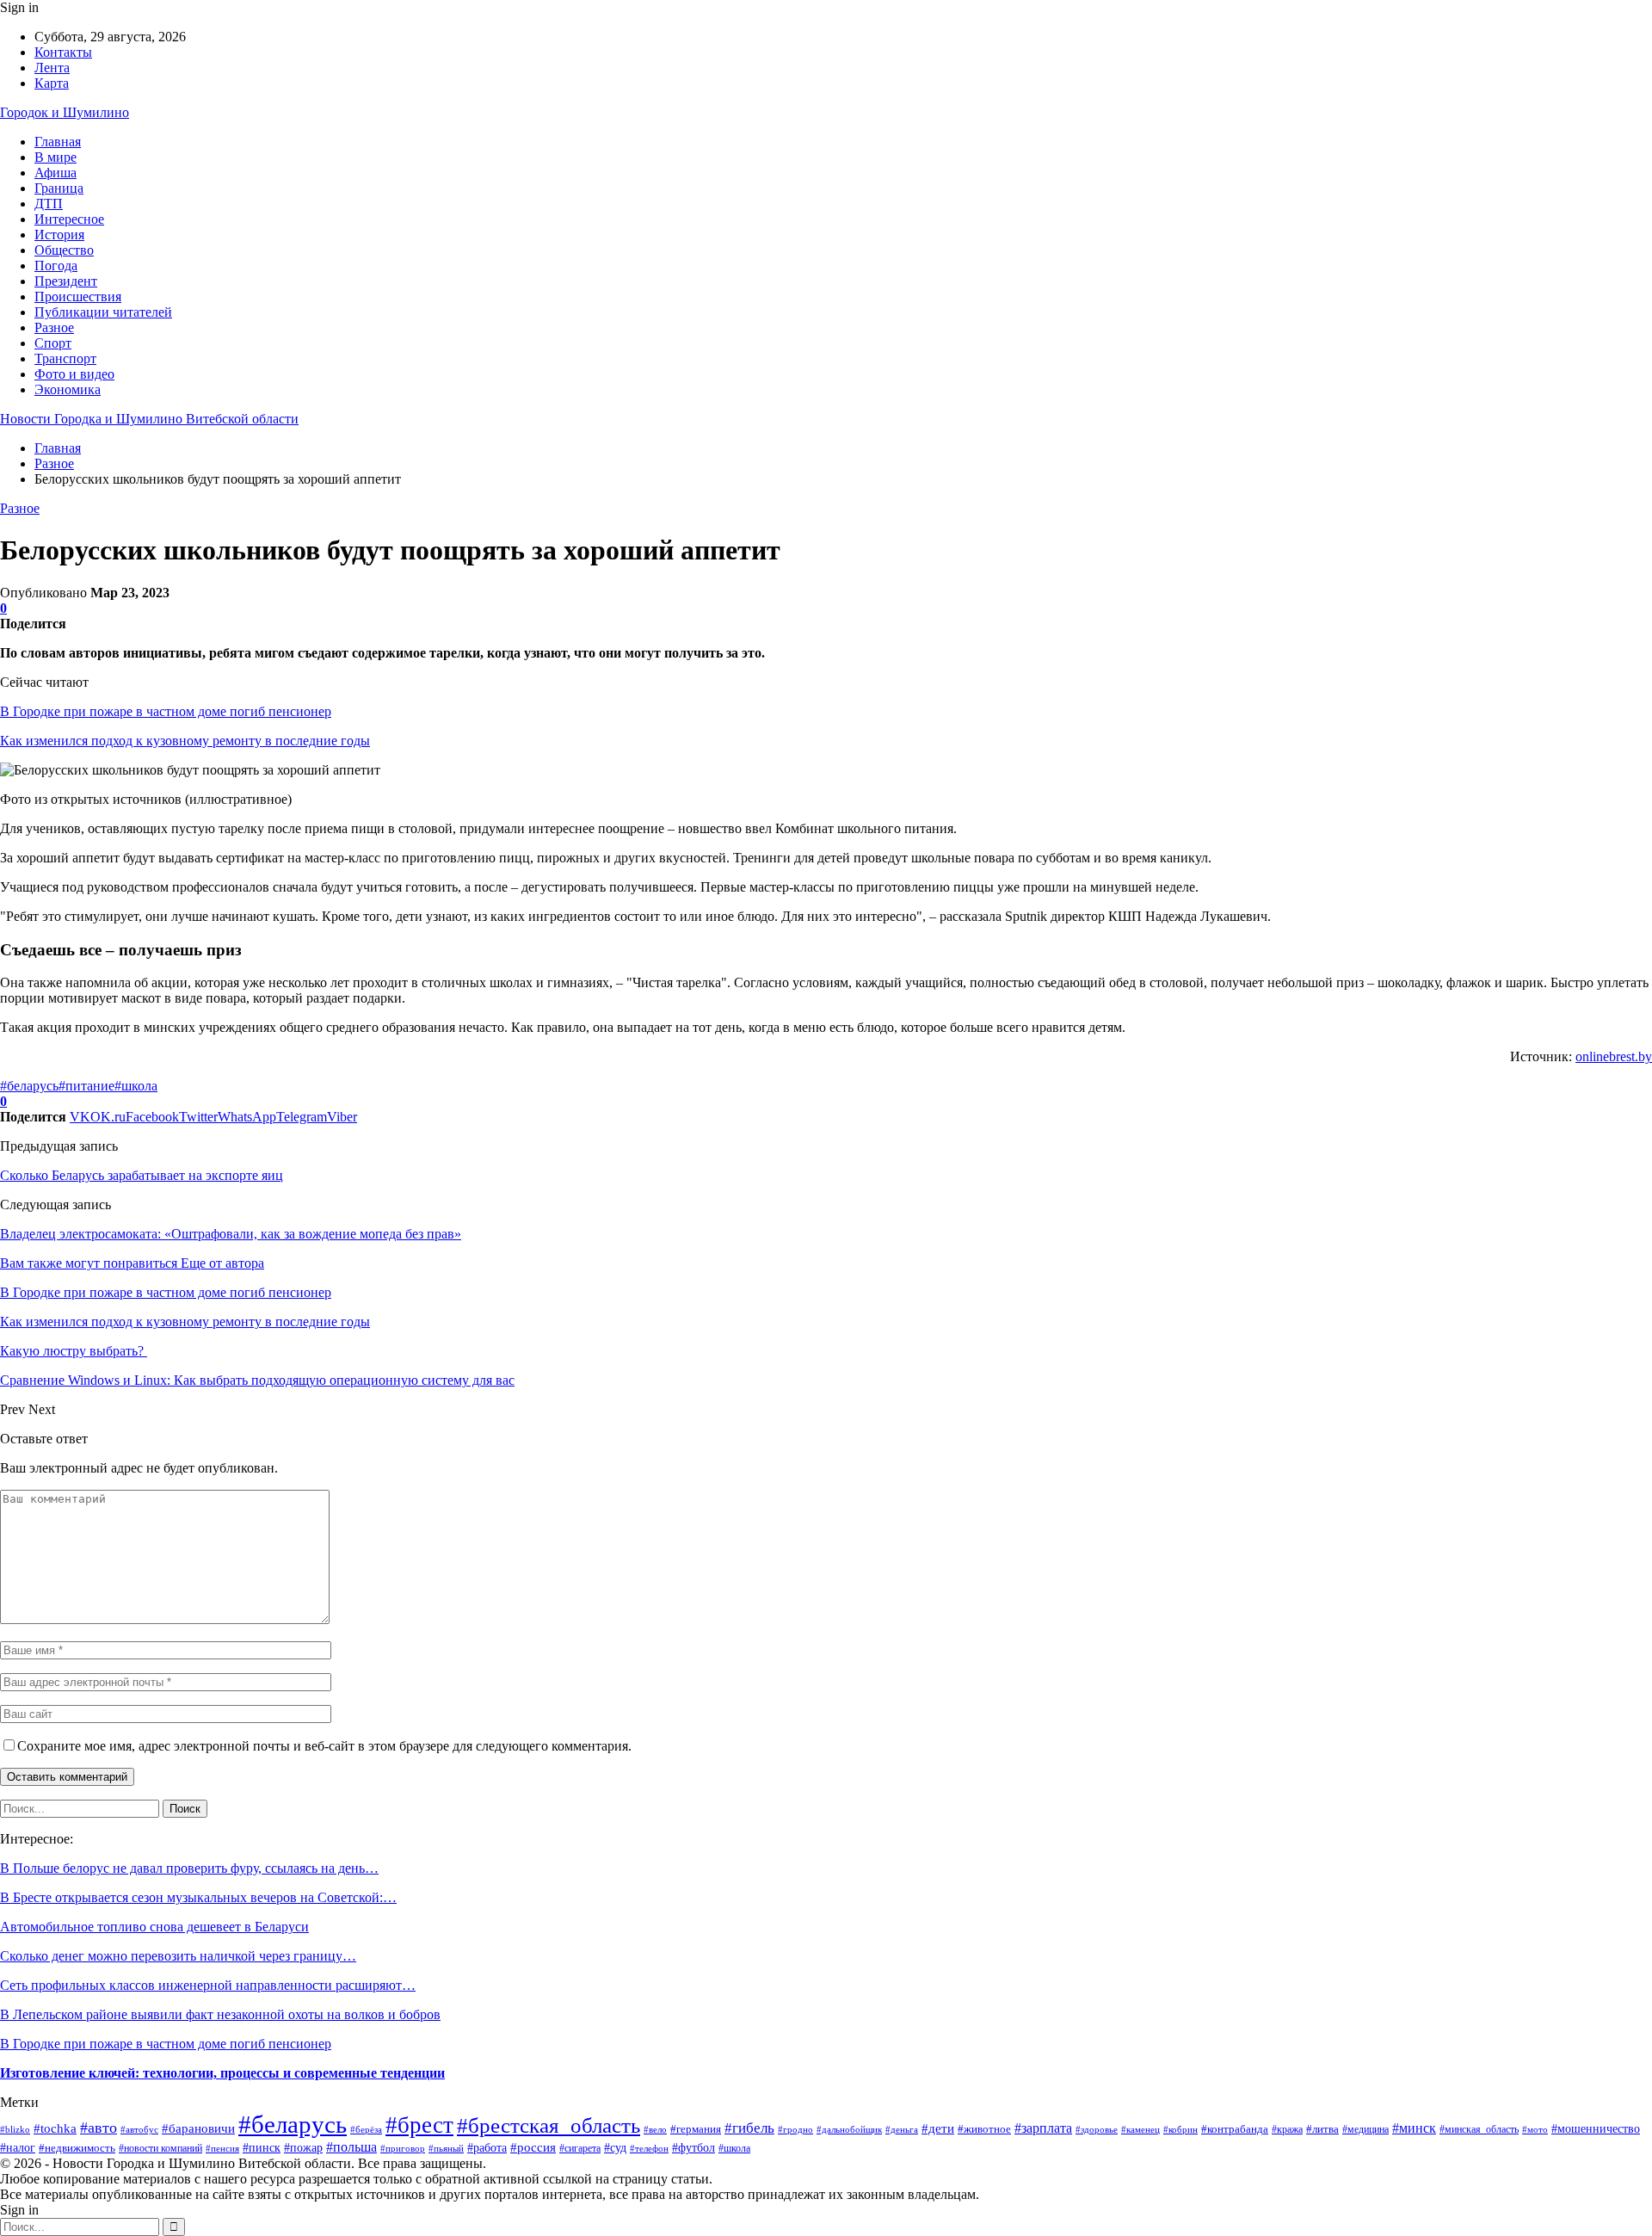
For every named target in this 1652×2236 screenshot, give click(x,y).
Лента (52, 68)
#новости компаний (160, 2148)
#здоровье (1097, 2129)
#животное (984, 2129)
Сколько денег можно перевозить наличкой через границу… (178, 1956)
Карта (52, 83)
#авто (99, 2128)
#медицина (1365, 2129)
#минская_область (1479, 2129)
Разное (54, 327)
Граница (59, 188)
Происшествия (78, 296)
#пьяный (446, 2149)
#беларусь (29, 1086)
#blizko (15, 2129)
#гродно (795, 2129)
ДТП (49, 204)
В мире (55, 157)
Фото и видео (74, 374)
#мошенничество (1596, 2129)
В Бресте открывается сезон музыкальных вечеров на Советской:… (198, 1897)
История (59, 235)
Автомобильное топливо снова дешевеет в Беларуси (154, 1927)
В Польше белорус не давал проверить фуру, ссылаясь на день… (189, 1868)
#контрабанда (1235, 2129)
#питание (86, 1086)
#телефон (649, 2148)
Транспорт (65, 358)
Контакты (63, 52)
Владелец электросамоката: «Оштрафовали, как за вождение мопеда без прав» (231, 1234)
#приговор (403, 2148)
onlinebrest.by (1614, 1056)
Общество (64, 250)
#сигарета (580, 2149)
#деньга (902, 2129)
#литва (1322, 2129)
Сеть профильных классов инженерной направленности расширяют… (208, 1985)
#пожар (303, 2148)
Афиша (55, 173)
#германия (696, 2129)
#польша (351, 2147)
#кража (1287, 2129)
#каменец (1140, 2129)
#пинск (262, 2148)
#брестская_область (549, 2125)
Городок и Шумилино (65, 112)
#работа (487, 2147)
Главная (58, 142)
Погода (56, 266)
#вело (655, 2129)
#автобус (139, 2130)
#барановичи (198, 2128)
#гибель (749, 2128)
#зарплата (1043, 2128)
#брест (419, 2125)
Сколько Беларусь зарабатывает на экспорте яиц (142, 1175)
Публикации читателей (103, 312)
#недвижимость (77, 2148)
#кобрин (1180, 2129)
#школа (136, 1086)
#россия (533, 2147)
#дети (938, 2128)
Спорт (53, 343)
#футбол (693, 2148)
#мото (1535, 2129)
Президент (66, 281)
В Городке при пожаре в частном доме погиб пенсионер (166, 711)
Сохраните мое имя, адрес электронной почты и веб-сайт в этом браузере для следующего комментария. (324, 1746)
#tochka (55, 2128)
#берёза (366, 2129)
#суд (615, 2148)
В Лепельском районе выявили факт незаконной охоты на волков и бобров (220, 2014)
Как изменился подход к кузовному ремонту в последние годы (185, 741)
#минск (1414, 2128)
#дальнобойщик (849, 2129)
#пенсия (222, 2148)
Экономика (68, 389)
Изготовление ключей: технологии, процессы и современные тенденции (222, 2073)
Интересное (69, 219)
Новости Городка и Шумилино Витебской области (149, 419)
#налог (18, 2147)
